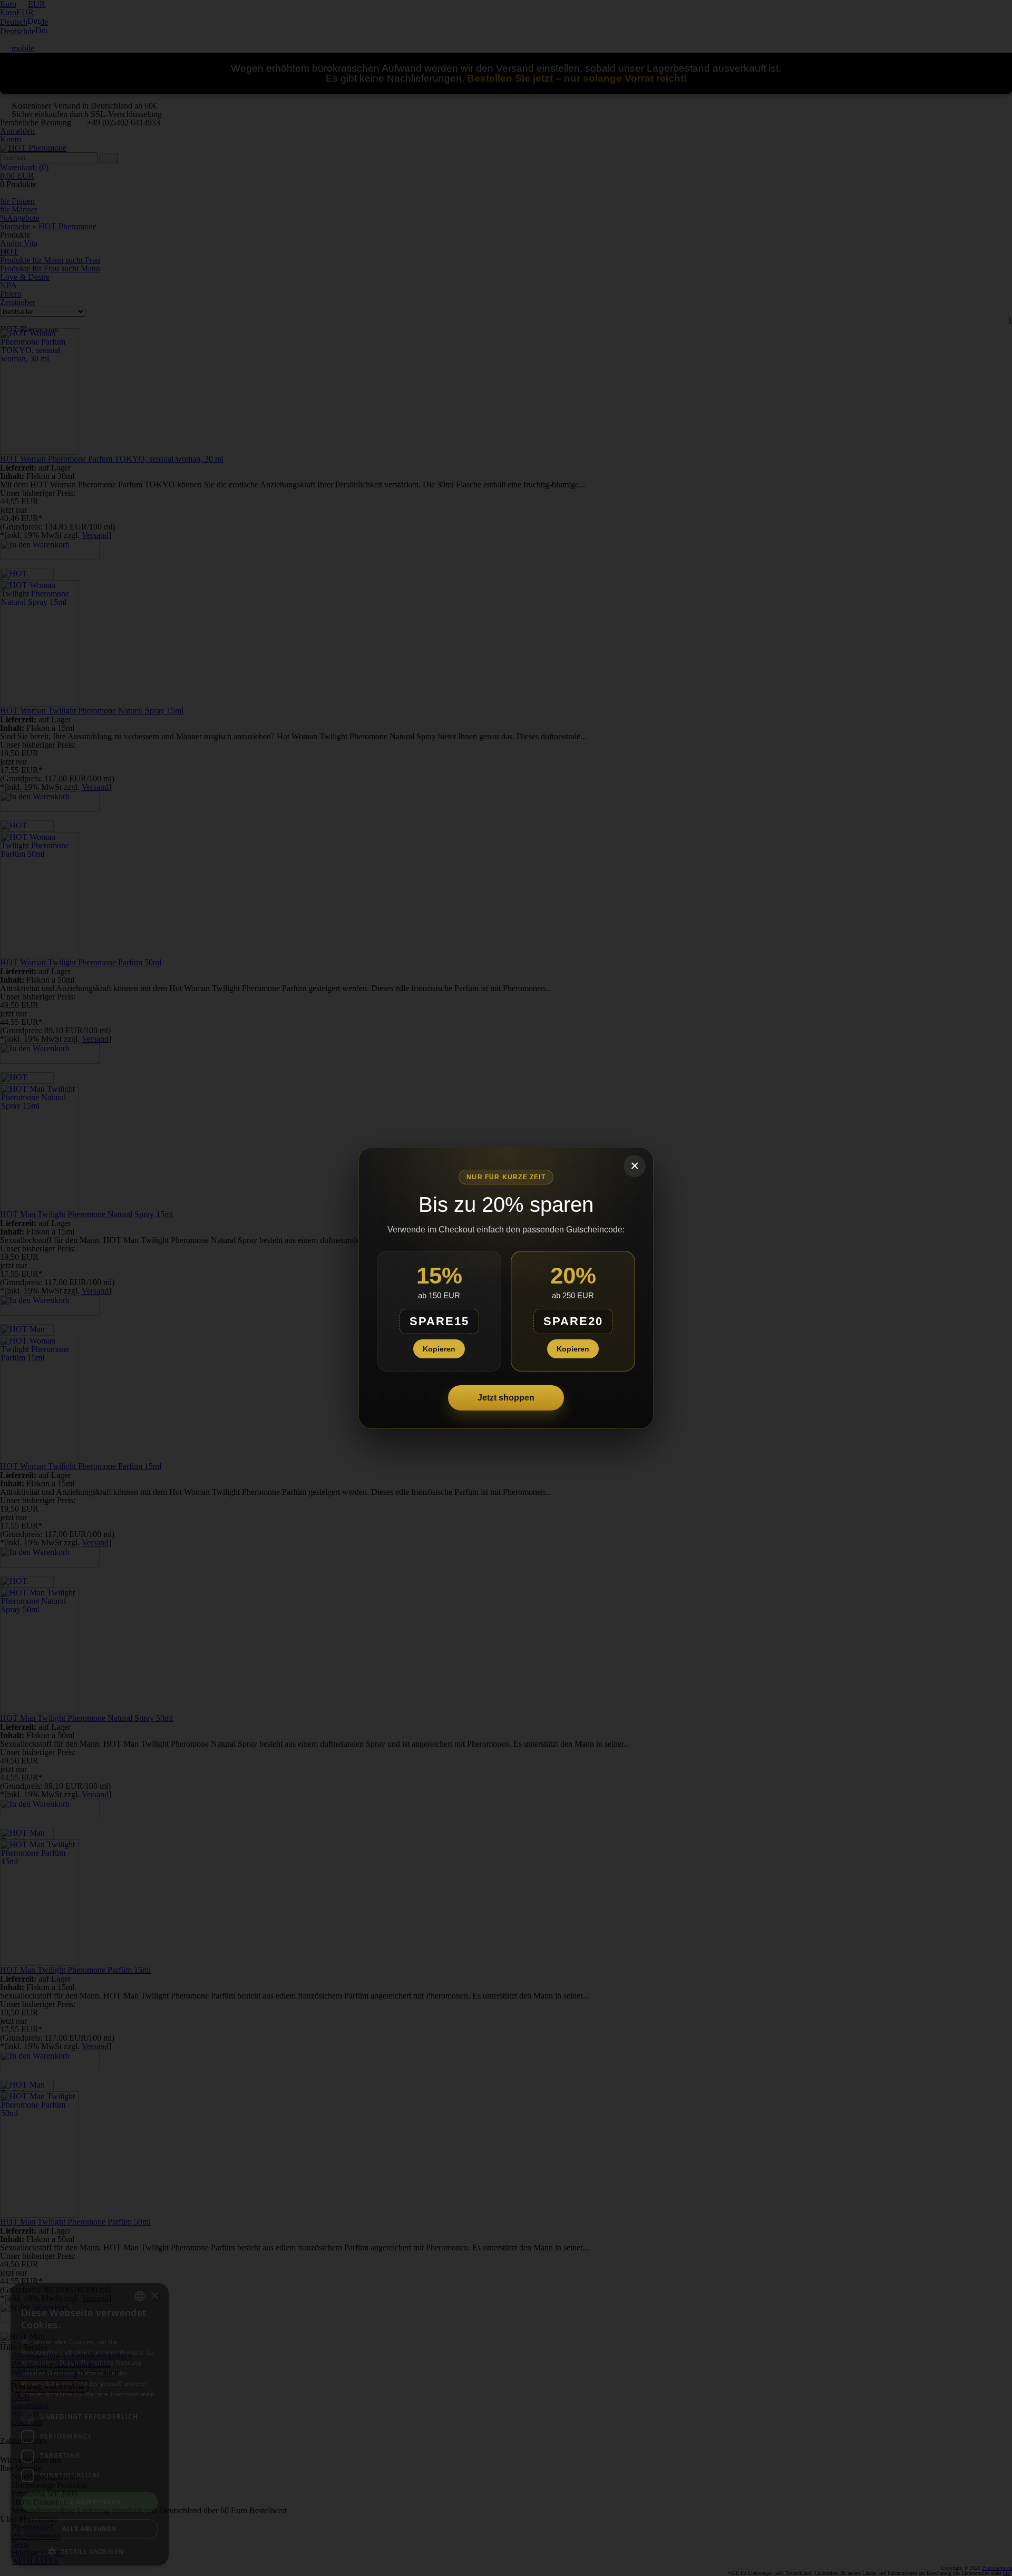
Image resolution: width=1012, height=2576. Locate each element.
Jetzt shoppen (506, 1398)
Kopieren (439, 1349)
